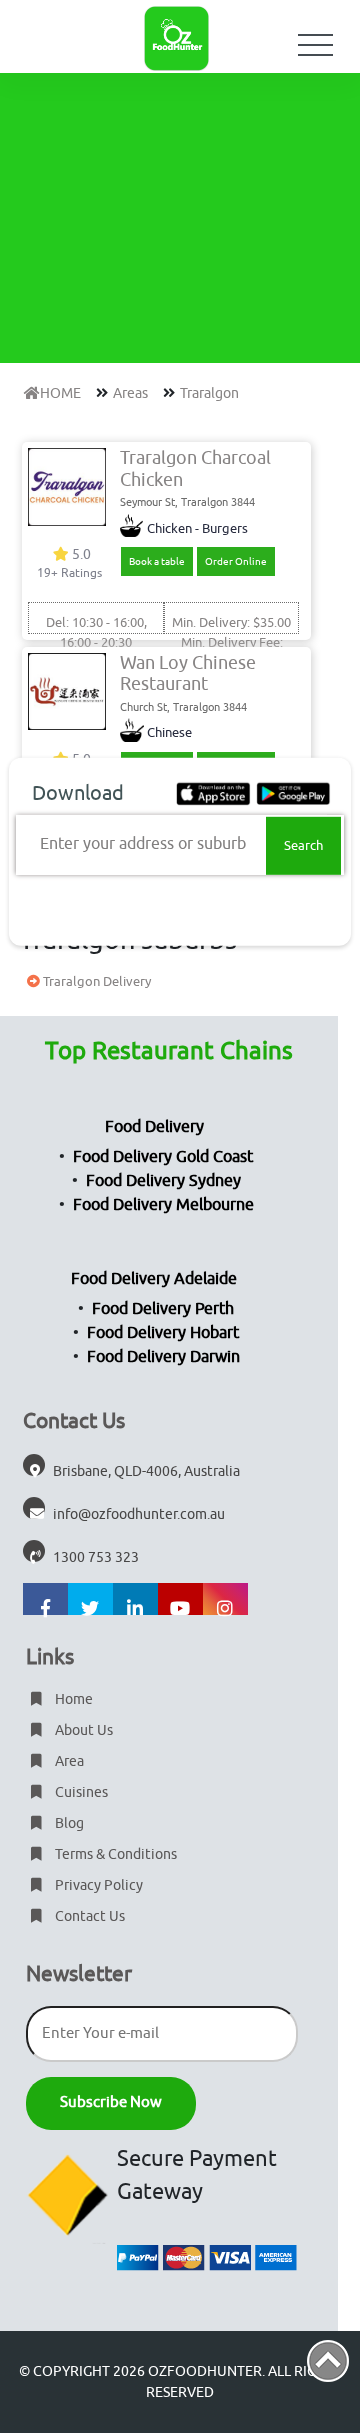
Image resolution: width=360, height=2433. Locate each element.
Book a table (157, 561)
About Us (82, 1730)
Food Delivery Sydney (163, 1181)
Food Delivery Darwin (163, 1357)
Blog (68, 1823)
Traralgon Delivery (95, 981)
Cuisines (80, 1792)
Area (68, 1761)
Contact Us (88, 1916)
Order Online (236, 561)
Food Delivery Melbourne (163, 1205)
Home (72, 1699)
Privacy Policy (97, 1885)
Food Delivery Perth (163, 1309)
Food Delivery (154, 1127)
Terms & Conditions (114, 1854)
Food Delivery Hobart (163, 1333)
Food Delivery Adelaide (154, 1279)
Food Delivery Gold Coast (163, 1157)
